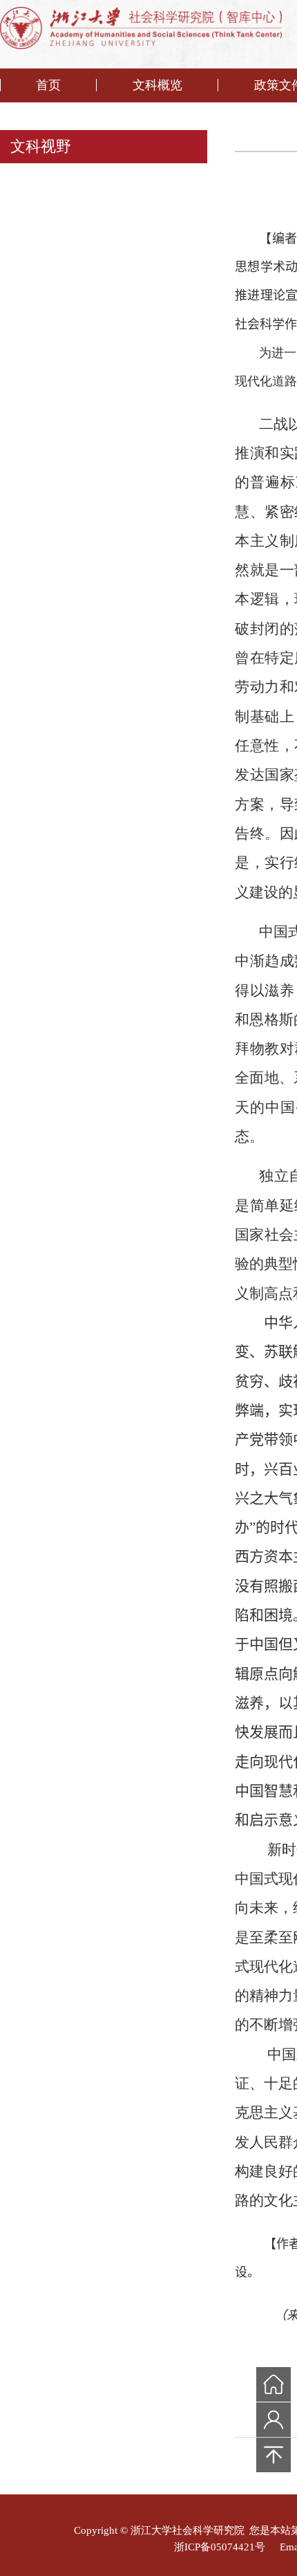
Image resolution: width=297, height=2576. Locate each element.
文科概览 (157, 85)
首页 (48, 85)
